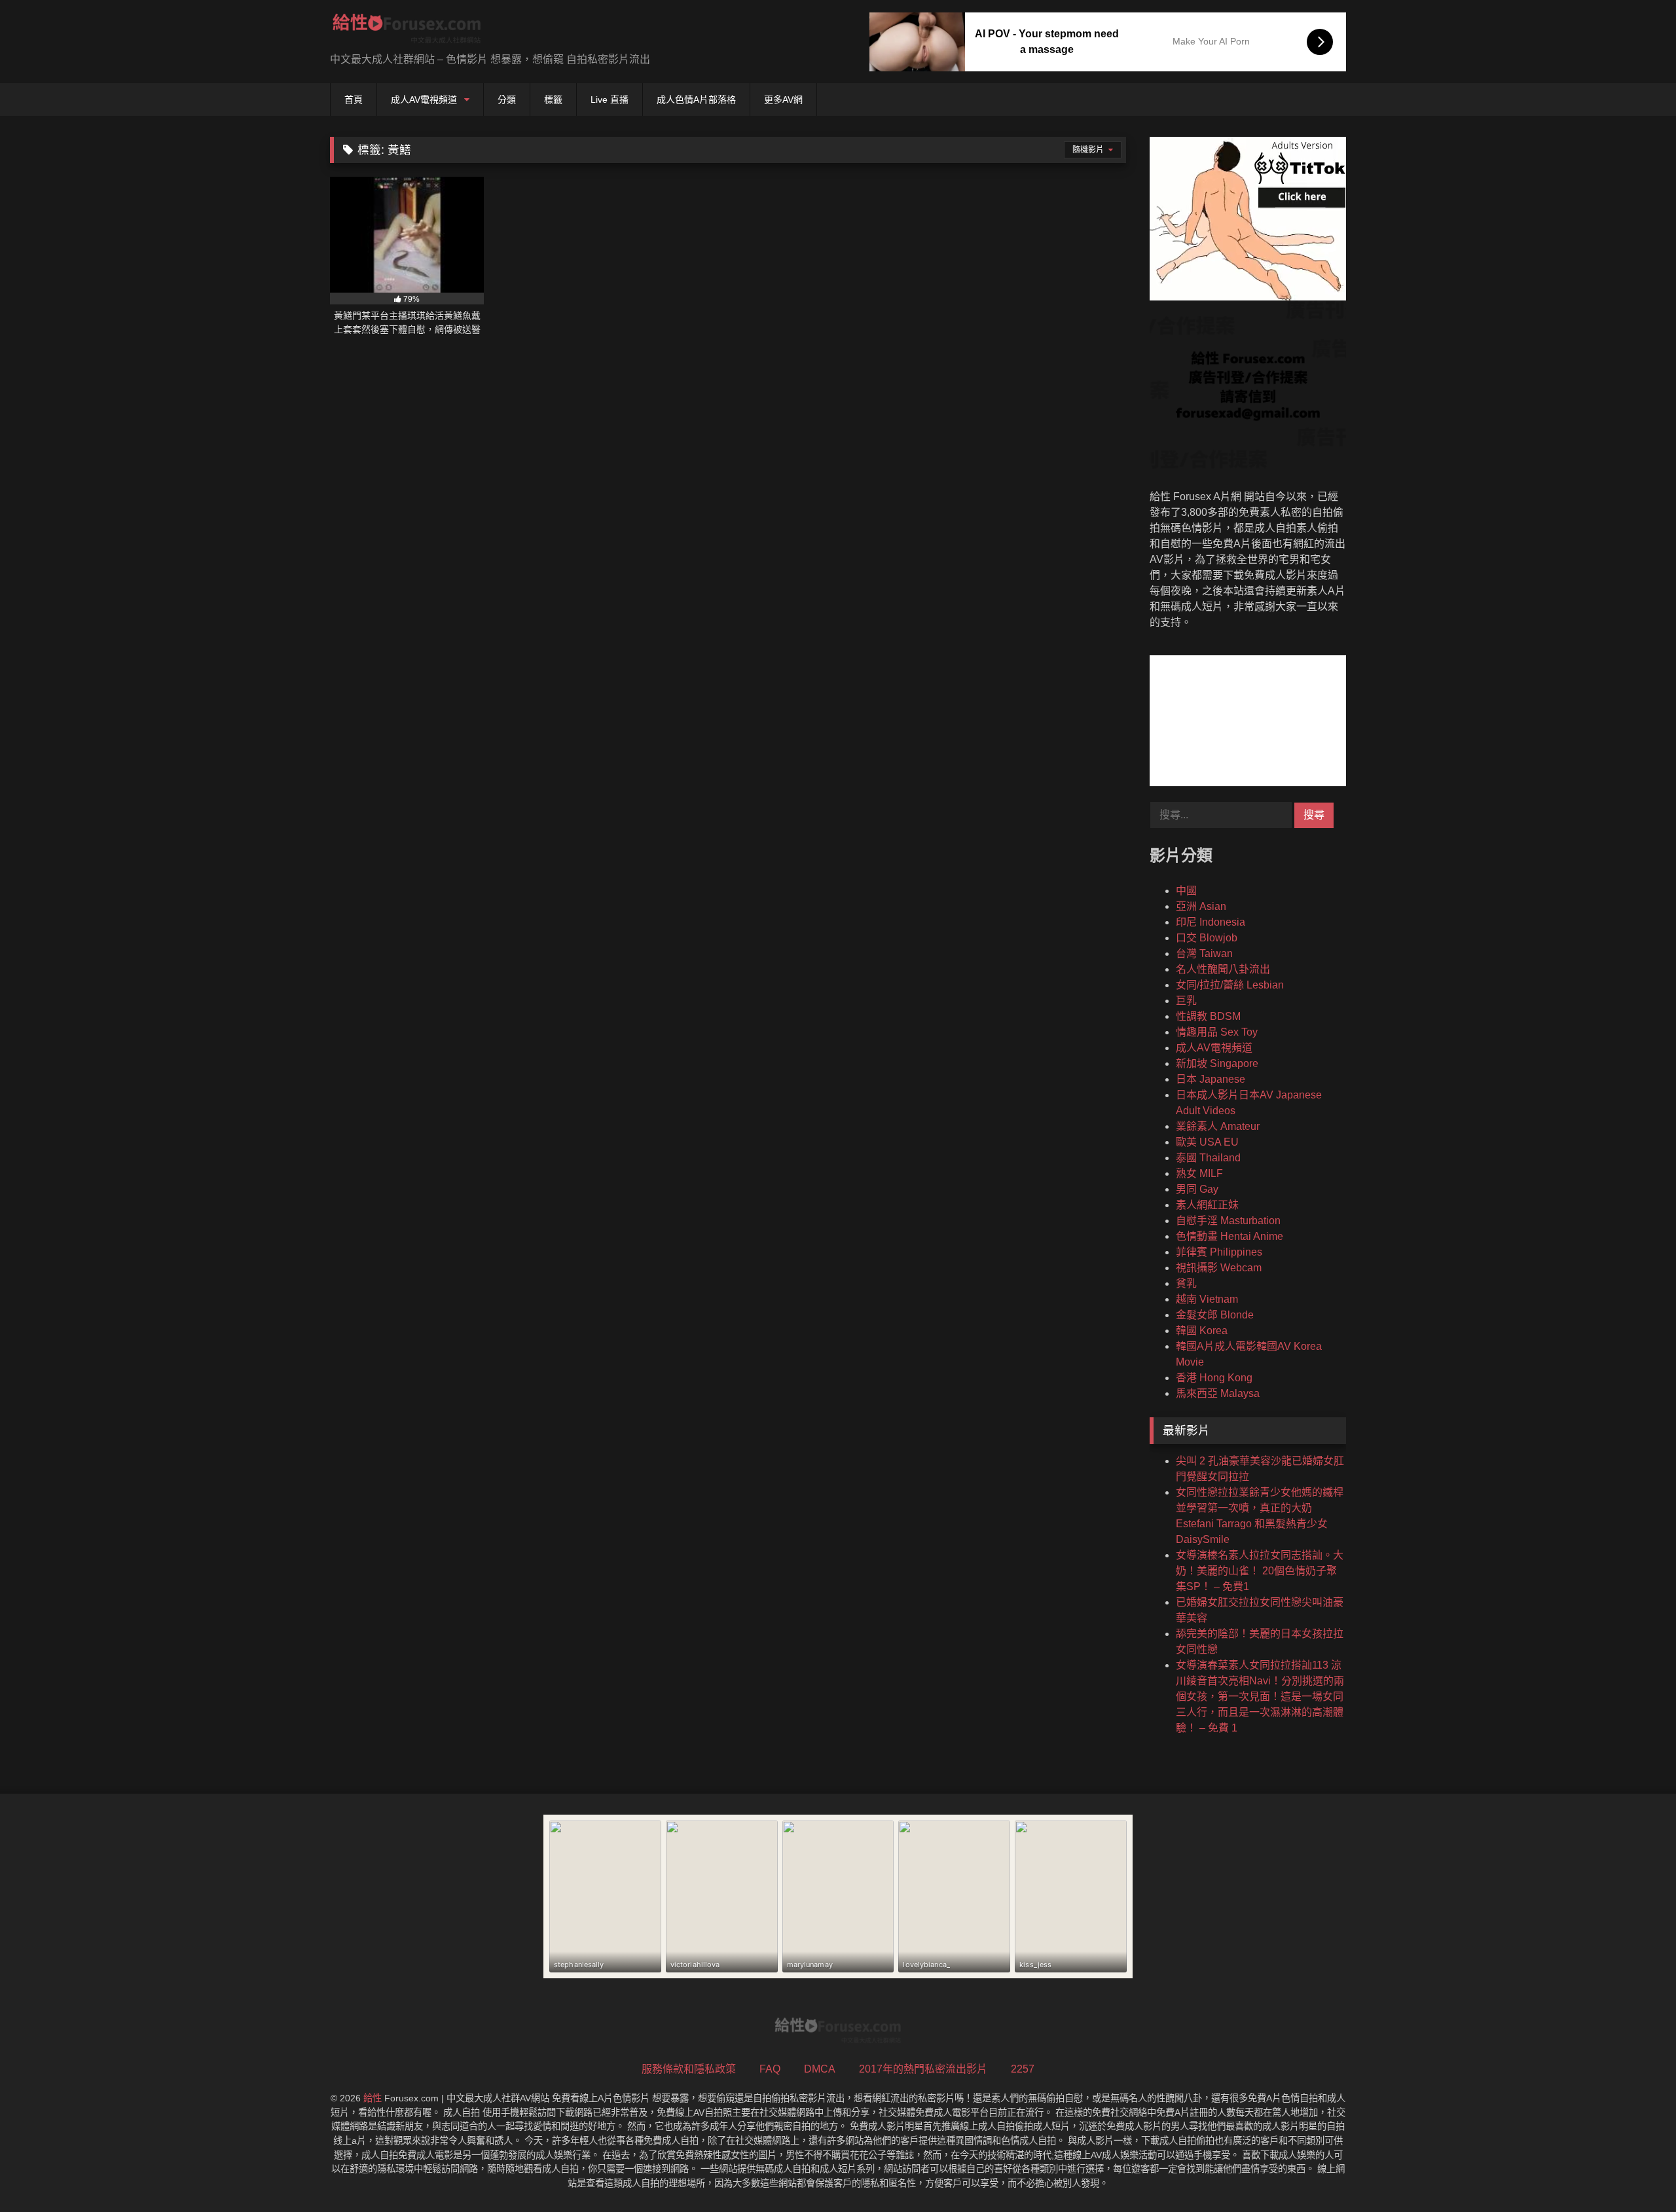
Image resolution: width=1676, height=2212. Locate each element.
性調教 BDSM (1208, 1016)
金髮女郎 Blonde (1215, 1315)
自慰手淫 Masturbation (1228, 1221)
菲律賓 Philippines (1219, 1252)
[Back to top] (1635, 2173)
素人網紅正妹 (1207, 1205)
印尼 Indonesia (1211, 922)
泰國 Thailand (1208, 1158)
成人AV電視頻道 (424, 100)
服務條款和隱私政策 (689, 2069)
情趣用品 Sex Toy (1217, 1032)
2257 (1023, 2069)
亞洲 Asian (1201, 906)
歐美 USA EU (1207, 1142)
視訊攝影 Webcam (1219, 1268)
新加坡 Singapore (1217, 1063)
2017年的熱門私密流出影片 (923, 2069)
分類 (507, 100)
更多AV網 (783, 100)
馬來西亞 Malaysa (1218, 1393)
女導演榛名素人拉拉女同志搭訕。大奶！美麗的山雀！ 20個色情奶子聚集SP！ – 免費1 (1260, 1571)
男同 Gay (1197, 1189)
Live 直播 (610, 100)
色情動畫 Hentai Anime (1230, 1236)
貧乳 (1186, 1283)
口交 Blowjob (1207, 938)
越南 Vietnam (1207, 1299)
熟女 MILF (1199, 1173)
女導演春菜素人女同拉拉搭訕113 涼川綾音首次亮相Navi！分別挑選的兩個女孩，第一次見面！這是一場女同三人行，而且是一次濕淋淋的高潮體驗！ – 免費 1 (1260, 1696)
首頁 (354, 100)
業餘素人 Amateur (1218, 1126)
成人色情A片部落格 (696, 100)
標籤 (553, 100)
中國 (1186, 891)
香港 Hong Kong (1214, 1378)
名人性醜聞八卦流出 (1223, 969)
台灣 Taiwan (1204, 953)
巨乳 (1186, 1001)
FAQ (770, 2069)
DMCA (820, 2069)
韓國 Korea (1202, 1331)
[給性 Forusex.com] (407, 31)
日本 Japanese (1211, 1079)
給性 (373, 2098)
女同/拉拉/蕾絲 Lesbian (1230, 985)
